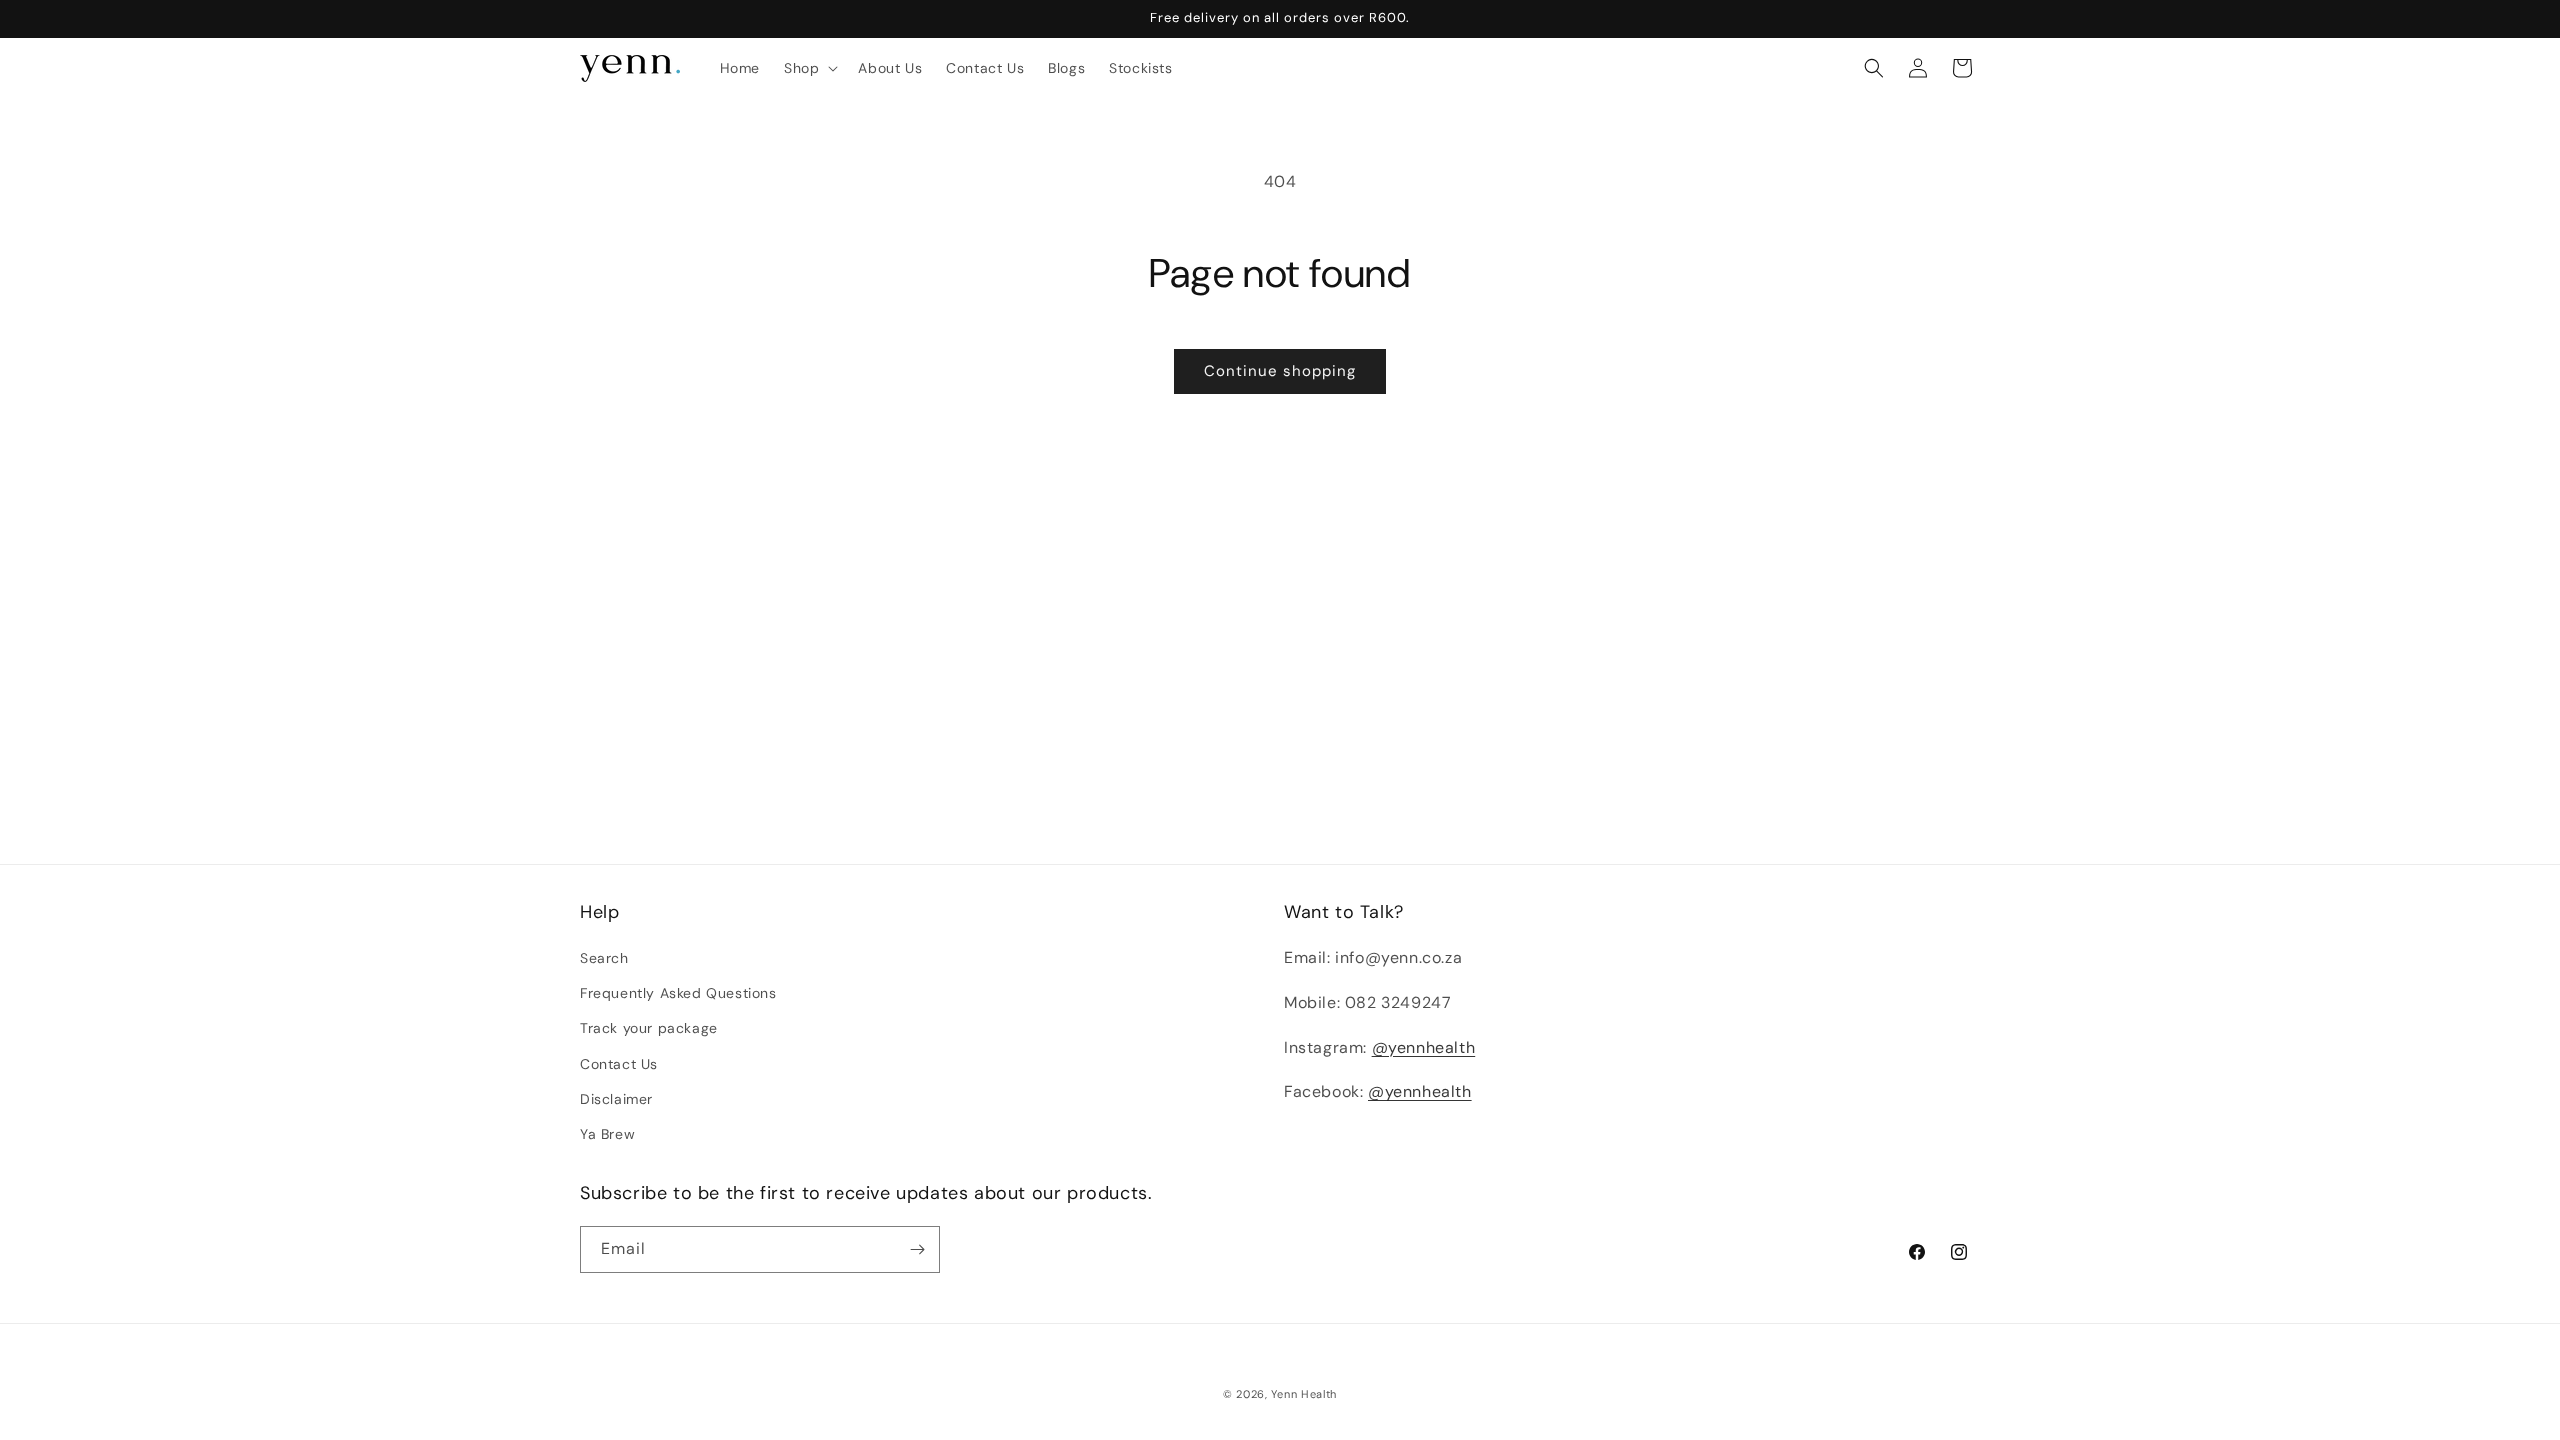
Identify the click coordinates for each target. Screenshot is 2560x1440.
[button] (809, 68)
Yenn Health (1304, 1394)
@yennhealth (1424, 1047)
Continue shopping (1280, 371)
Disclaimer (616, 1099)
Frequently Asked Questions (678, 993)
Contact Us (619, 1064)
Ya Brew (607, 1134)
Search (604, 958)
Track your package (649, 1028)
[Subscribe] (917, 1249)
